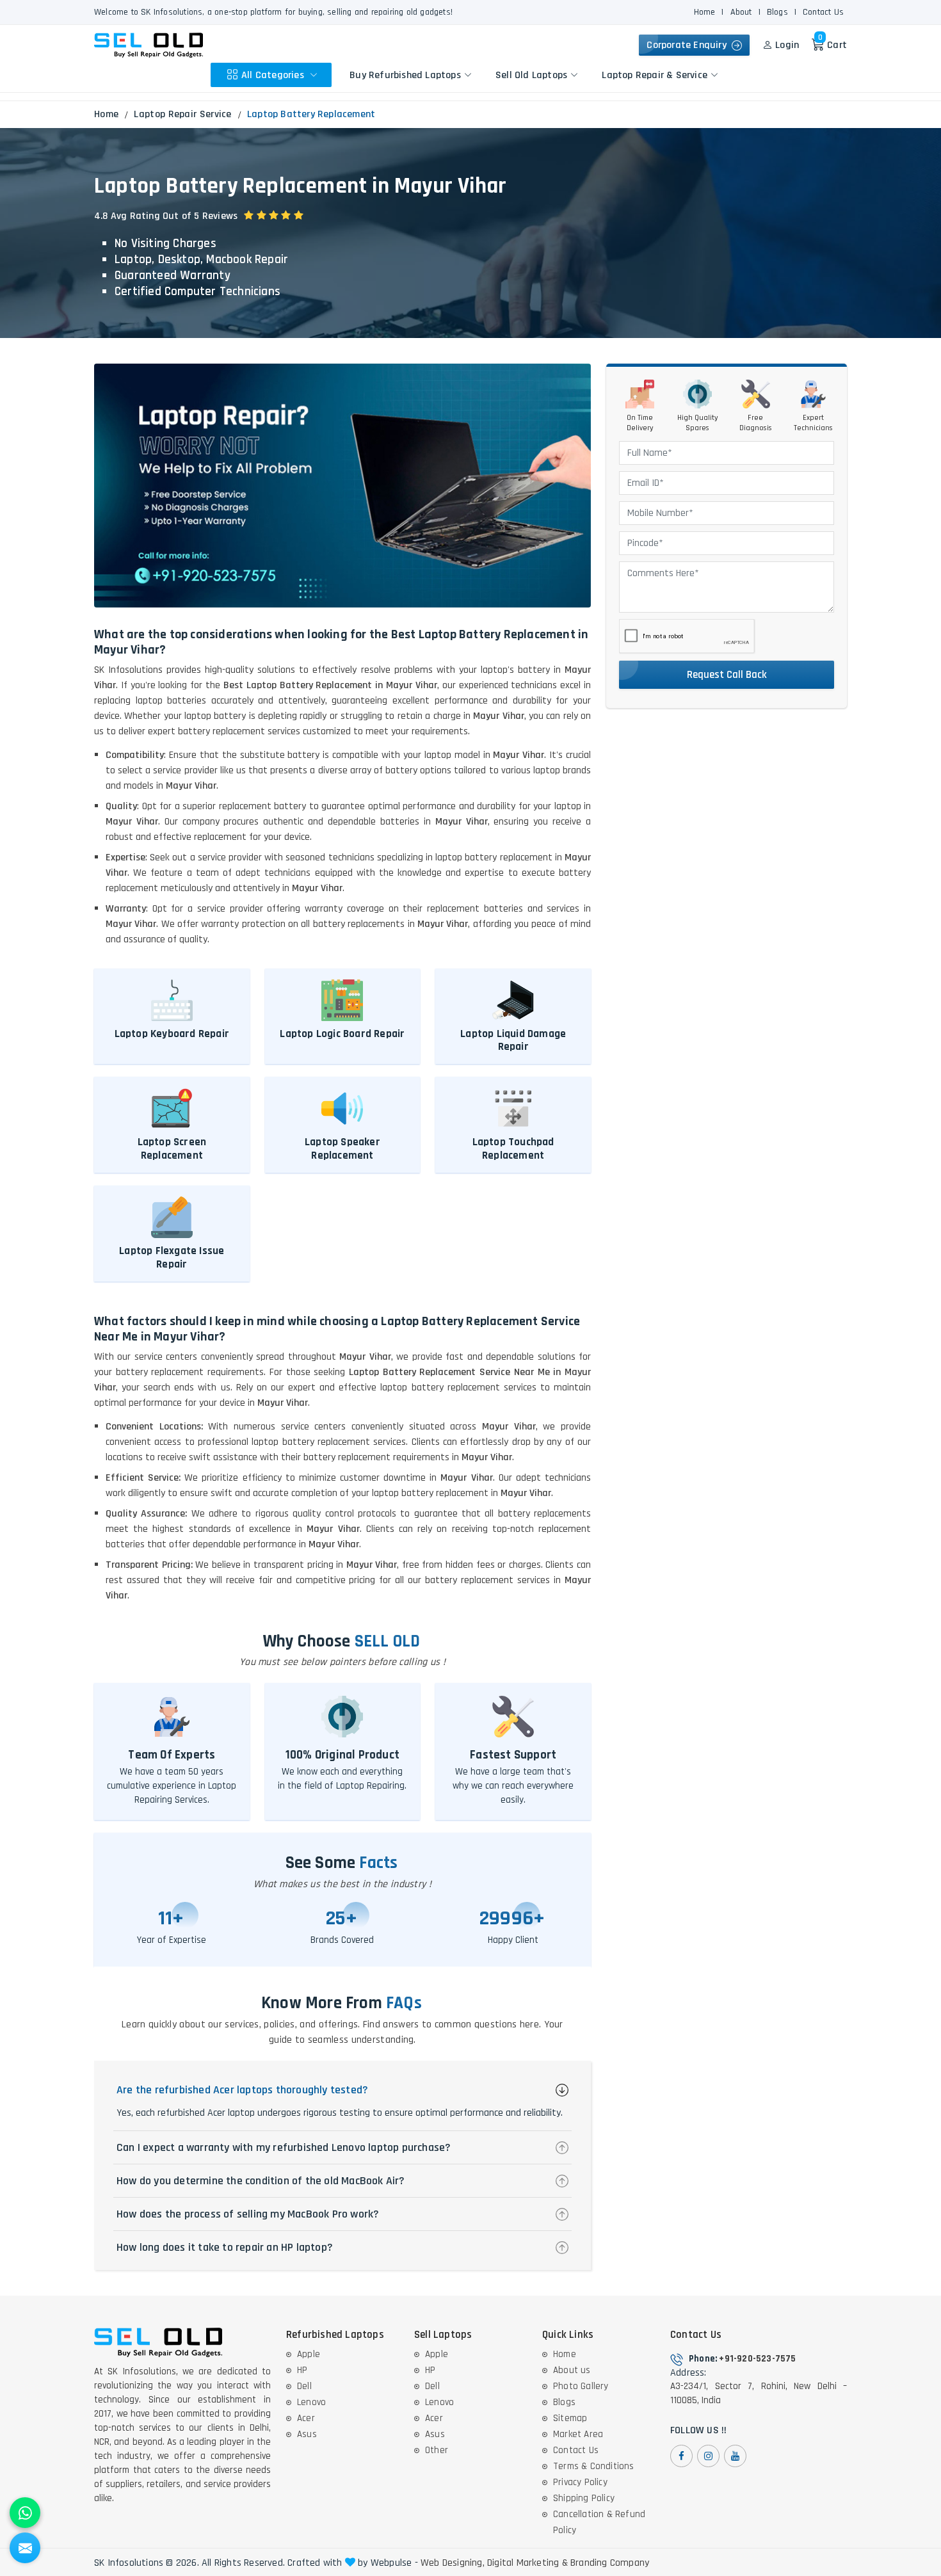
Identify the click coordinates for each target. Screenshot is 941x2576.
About (741, 12)
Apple (309, 2354)
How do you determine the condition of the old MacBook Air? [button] (261, 2181)
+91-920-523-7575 (757, 2359)
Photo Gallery (581, 2386)
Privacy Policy (580, 2482)
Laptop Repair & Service (655, 75)
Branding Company (610, 2563)
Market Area (578, 2434)
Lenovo (311, 2402)
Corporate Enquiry (689, 45)
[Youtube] (735, 2456)
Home (705, 12)
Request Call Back (727, 675)
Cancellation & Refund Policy (599, 2522)
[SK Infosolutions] (149, 45)
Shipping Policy (584, 2498)
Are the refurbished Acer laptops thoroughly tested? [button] (242, 2090)
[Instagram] (708, 2456)
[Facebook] (681, 2456)
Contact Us (823, 12)
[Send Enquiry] (25, 2548)
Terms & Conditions (594, 2466)
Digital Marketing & (527, 2563)
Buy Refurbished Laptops (405, 75)
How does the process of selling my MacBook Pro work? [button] (248, 2214)
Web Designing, (453, 2563)
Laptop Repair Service (182, 114)
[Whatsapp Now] (25, 2513)
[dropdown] (314, 75)
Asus (307, 2434)
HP (302, 2370)
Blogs (777, 12)
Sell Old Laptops (531, 75)
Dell (304, 2386)
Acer (306, 2418)
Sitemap (570, 2418)
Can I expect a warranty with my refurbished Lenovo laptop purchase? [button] (284, 2147)
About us (572, 2370)
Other (437, 2450)
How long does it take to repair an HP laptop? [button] (225, 2247)
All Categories (274, 75)
